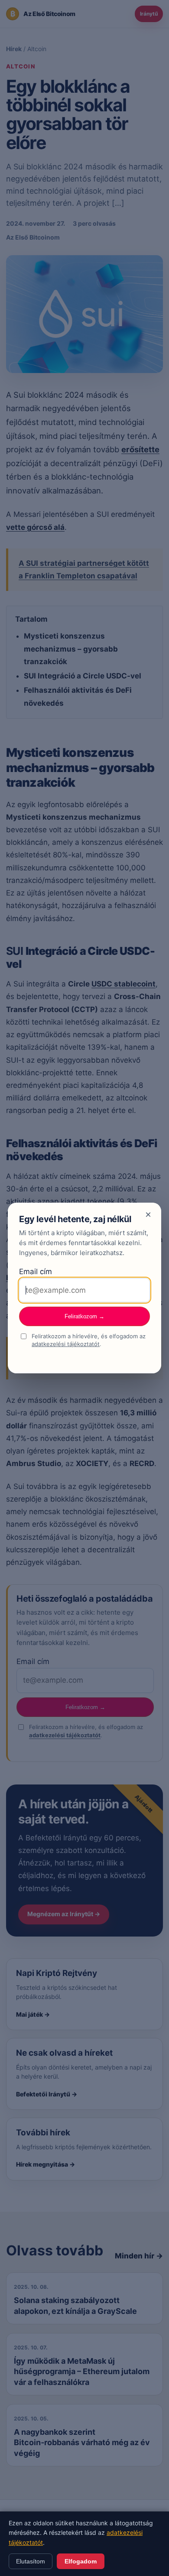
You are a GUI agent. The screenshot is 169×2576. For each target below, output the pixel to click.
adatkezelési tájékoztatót (66, 1344)
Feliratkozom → (84, 1316)
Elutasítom (31, 2561)
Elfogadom (81, 2561)
